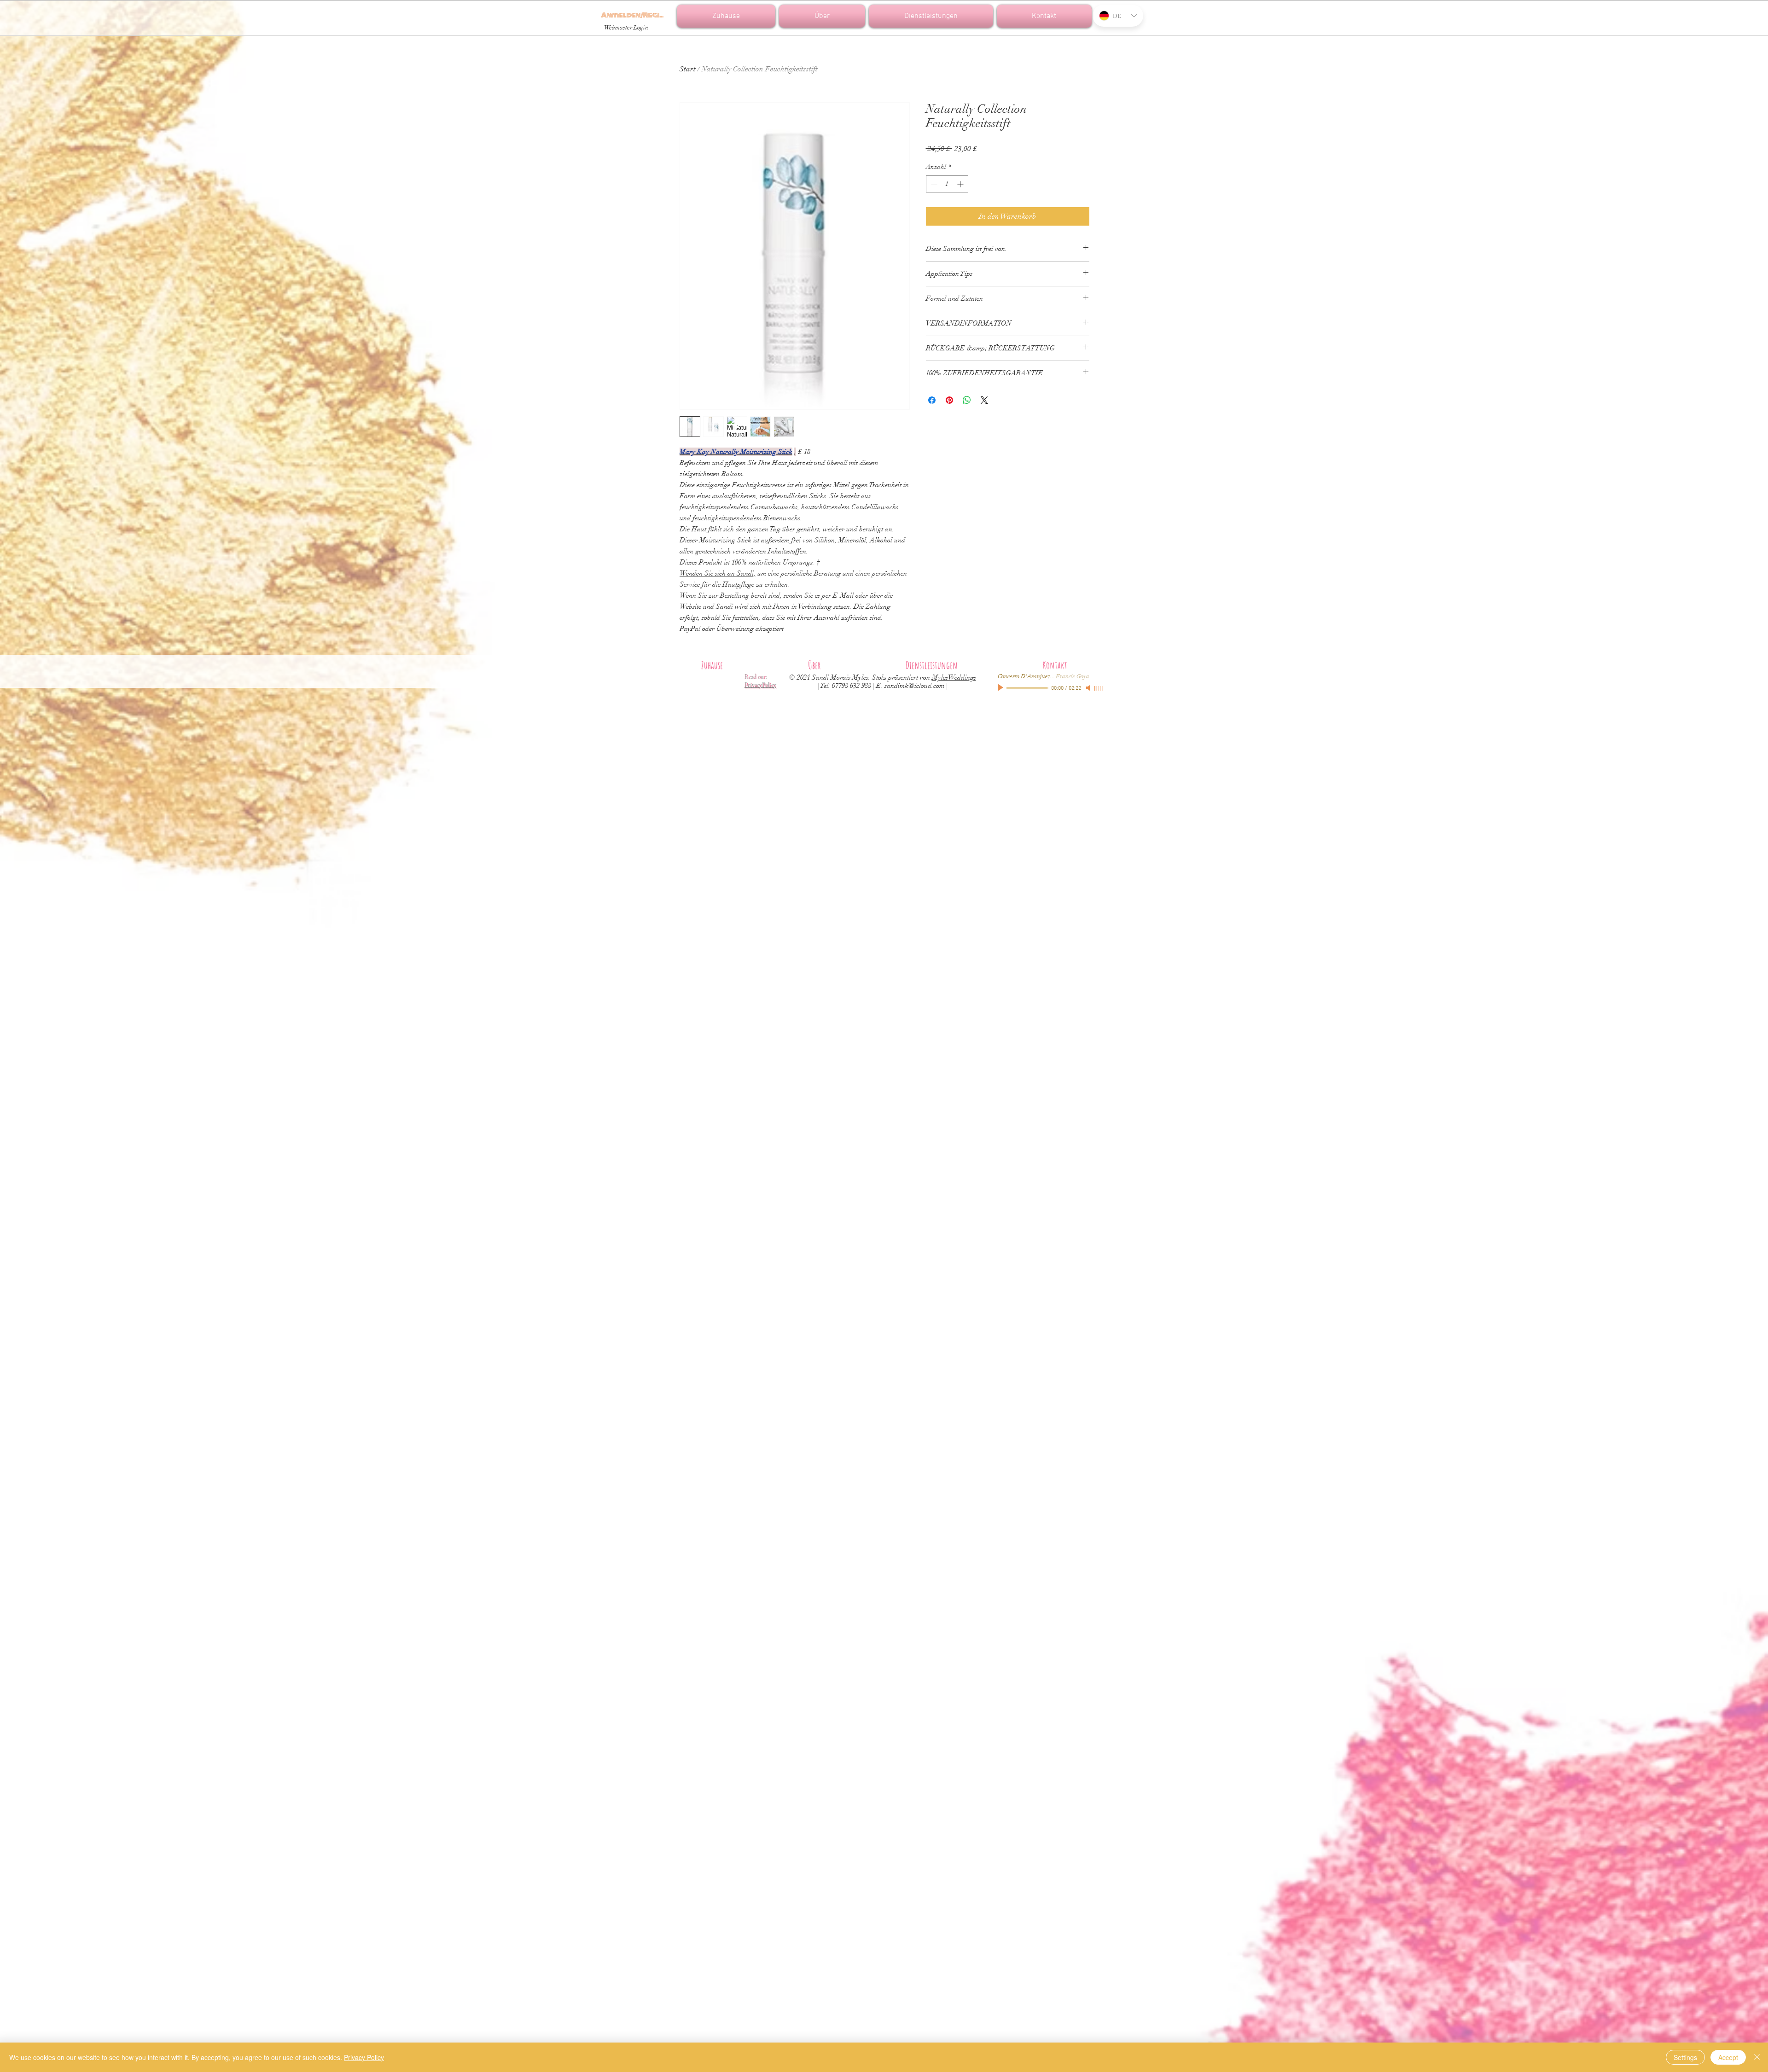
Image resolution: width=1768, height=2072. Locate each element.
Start (688, 69)
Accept (1728, 2057)
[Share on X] (984, 400)
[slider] (1099, 688)
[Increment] (961, 184)
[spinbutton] (947, 184)
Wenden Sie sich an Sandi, (718, 573)
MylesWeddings (954, 677)
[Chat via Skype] (1118, 50)
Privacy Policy (364, 2057)
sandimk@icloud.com (914, 686)
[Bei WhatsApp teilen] (967, 400)
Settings (1685, 2057)
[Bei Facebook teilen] (932, 400)
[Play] (1001, 688)
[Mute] (1089, 688)
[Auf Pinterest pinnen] (949, 400)
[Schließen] (1757, 2057)
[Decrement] (933, 184)
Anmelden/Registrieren (632, 15)
